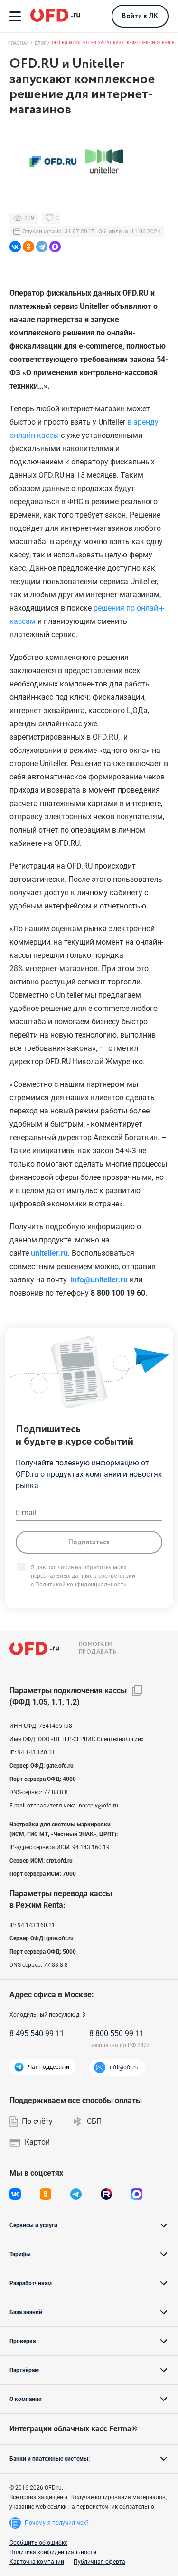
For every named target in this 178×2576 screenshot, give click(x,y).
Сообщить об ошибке (38, 2543)
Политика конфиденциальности (53, 2552)
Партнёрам (24, 2370)
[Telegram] (42, 247)
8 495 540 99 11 (37, 2034)
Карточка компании (37, 2562)
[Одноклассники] (28, 247)
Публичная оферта (99, 2562)
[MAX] (55, 247)
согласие (61, 1567)
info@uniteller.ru (99, 1280)
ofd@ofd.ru (124, 2067)
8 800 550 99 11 (117, 2034)
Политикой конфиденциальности (81, 1585)
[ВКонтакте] (15, 247)
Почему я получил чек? (57, 2523)
